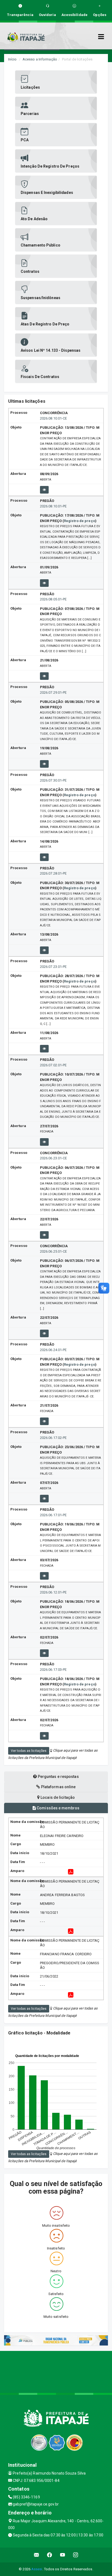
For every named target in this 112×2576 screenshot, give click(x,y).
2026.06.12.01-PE (53, 1592)
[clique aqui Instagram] (76, 2555)
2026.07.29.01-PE (53, 692)
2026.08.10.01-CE (54, 418)
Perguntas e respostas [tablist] (58, 1777)
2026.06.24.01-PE (53, 1350)
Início (13, 59)
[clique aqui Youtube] (63, 2555)
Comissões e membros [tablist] (58, 1808)
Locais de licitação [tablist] (57, 1797)
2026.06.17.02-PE (53, 1438)
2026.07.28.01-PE (53, 873)
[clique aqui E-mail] (37, 2555)
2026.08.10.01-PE (53, 506)
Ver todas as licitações (29, 1751)
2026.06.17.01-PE (53, 1515)
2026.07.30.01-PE (53, 780)
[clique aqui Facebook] (50, 2555)
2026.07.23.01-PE (53, 967)
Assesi (37, 2569)
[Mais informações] (44, 490)
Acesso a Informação (40, 59)
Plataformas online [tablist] (58, 1787)
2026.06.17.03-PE (53, 1670)
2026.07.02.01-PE (53, 1065)
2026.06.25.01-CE (54, 1251)
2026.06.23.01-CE (54, 1158)
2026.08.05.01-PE (53, 599)
